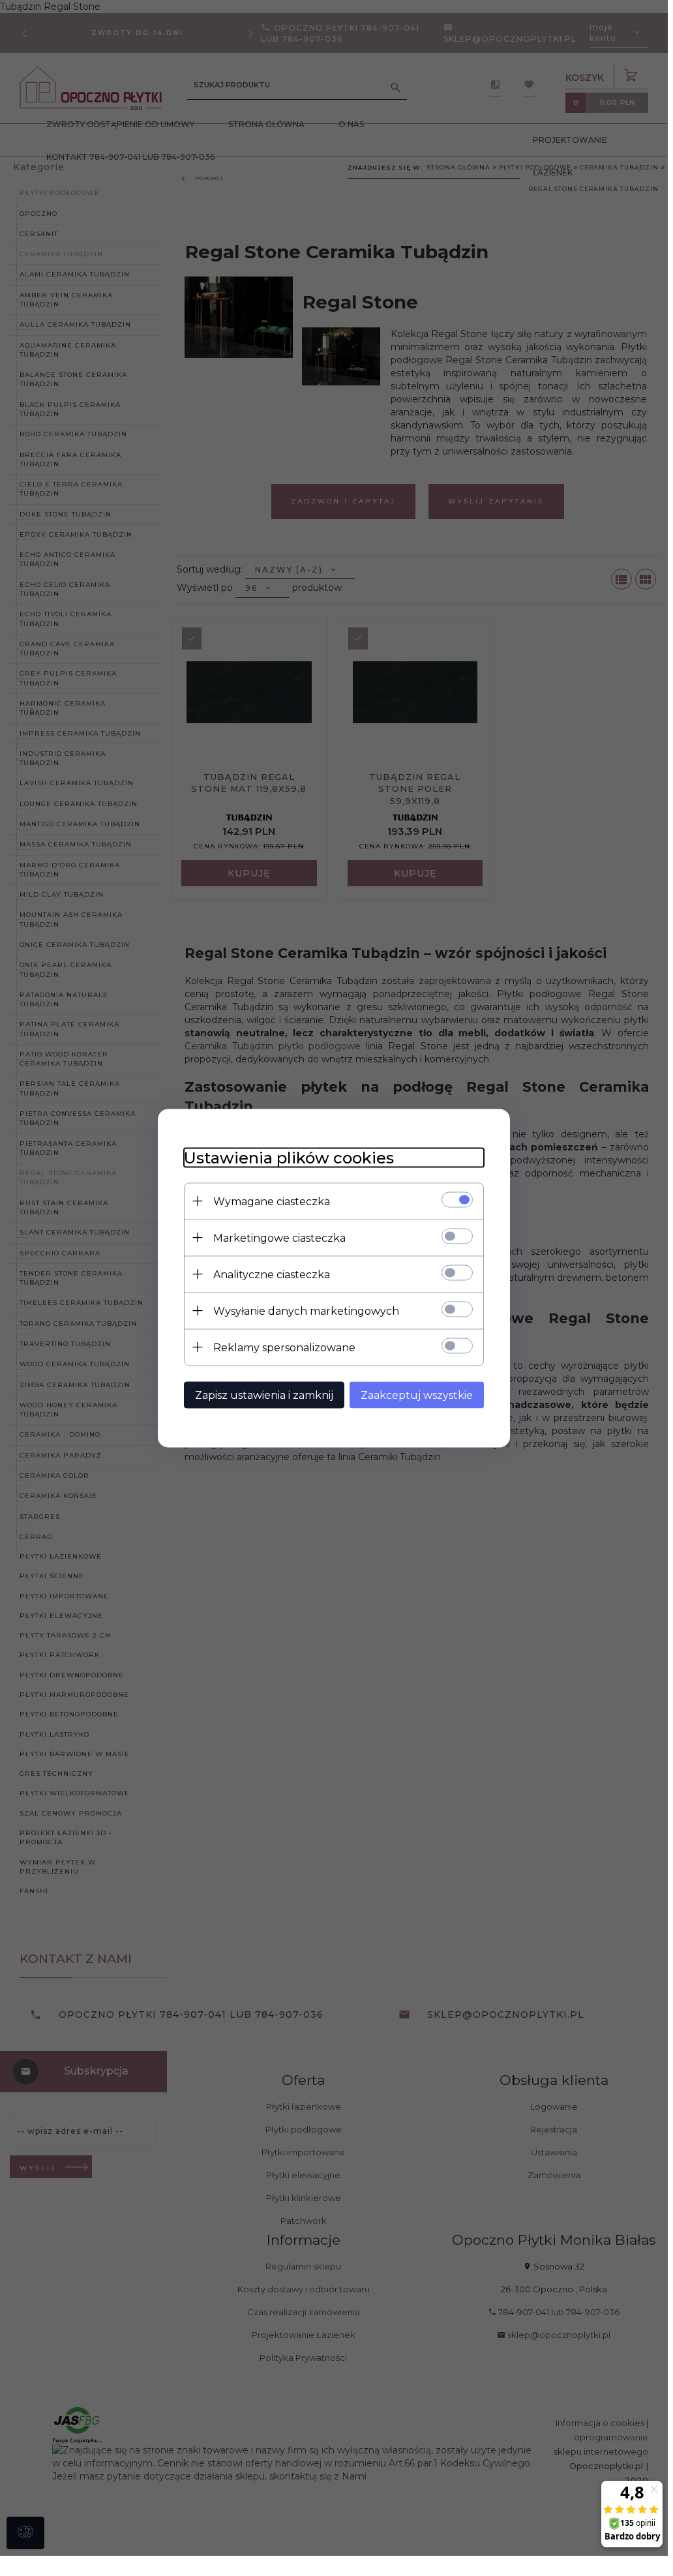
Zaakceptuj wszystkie (417, 1395)
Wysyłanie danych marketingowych (306, 1310)
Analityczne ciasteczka (272, 1274)
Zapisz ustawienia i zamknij (264, 1395)
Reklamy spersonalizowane (284, 1347)
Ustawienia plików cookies (289, 1157)
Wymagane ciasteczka (272, 1201)
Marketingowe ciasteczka (279, 1237)
